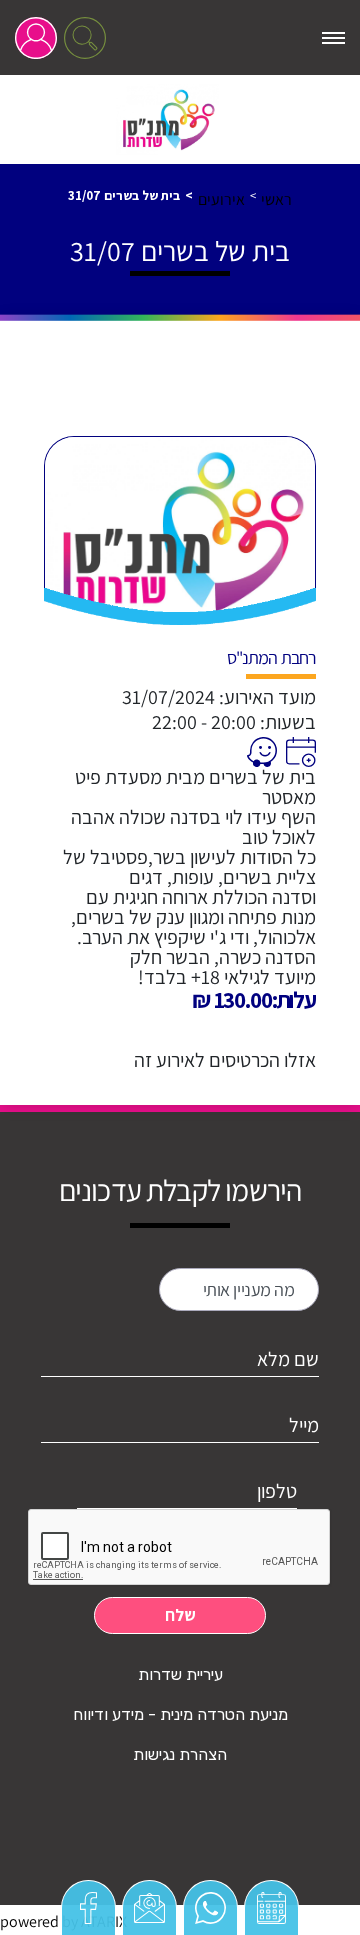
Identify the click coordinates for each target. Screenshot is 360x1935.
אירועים (221, 199)
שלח (180, 1615)
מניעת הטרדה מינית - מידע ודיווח (180, 1714)
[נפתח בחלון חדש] (298, 752)
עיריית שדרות (180, 1674)
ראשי (276, 199)
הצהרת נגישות (180, 1754)
